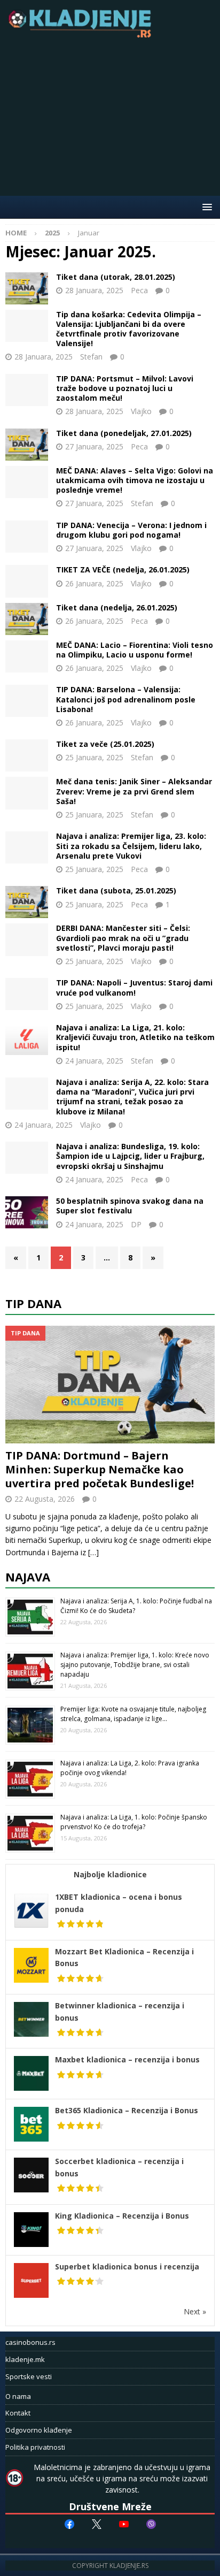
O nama (18, 2396)
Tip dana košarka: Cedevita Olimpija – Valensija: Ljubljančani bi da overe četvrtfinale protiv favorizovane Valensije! (129, 329)
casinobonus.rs (30, 2342)
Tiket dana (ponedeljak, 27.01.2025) (124, 433)
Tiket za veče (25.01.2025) (105, 744)
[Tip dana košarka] (27, 326)
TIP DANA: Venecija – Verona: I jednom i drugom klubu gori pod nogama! (131, 530)
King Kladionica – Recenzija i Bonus (122, 2216)
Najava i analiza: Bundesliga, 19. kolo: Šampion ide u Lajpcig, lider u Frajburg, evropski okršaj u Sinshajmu (130, 1156)
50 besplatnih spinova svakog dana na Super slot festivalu (130, 1206)
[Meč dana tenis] (27, 793)
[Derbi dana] (27, 939)
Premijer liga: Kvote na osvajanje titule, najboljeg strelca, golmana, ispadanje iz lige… (133, 1714)
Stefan (91, 357)
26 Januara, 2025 (94, 583)
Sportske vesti (29, 2376)
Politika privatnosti (35, 2447)
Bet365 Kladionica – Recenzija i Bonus (127, 2110)
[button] (205, 207)
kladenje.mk (25, 2359)
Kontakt (18, 2413)
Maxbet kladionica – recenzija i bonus (127, 2059)
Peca (139, 290)
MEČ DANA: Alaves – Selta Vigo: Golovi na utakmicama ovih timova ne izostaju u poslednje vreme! (135, 480)
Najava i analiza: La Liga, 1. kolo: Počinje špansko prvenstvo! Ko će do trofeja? (134, 1822)
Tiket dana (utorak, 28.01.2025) (116, 277)
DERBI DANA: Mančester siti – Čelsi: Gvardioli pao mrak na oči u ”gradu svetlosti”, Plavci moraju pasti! (123, 938)
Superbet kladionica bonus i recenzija (127, 2267)
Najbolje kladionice (110, 1874)
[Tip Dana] (27, 390)
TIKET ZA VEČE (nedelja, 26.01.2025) (123, 570)
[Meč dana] (27, 482)
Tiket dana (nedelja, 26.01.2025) (117, 607)
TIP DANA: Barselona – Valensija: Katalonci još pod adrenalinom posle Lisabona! (126, 699)
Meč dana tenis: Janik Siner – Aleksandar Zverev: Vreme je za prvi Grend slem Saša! (134, 791)
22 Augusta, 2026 (45, 1499)
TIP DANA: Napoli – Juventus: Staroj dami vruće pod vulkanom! (134, 987)
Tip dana (33, 1303)
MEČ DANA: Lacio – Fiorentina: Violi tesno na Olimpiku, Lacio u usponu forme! (135, 650)
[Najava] (27, 847)
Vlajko (141, 411)
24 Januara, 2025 (94, 1061)
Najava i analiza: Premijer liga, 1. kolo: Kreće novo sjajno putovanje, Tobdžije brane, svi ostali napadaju (135, 1665)
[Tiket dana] (27, 288)
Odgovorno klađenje (39, 2430)
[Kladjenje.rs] (82, 35)
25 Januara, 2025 (94, 757)
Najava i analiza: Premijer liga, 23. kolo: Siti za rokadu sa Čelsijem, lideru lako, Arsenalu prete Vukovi (131, 846)
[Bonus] (27, 1212)
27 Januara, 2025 (94, 446)
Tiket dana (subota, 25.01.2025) (116, 890)
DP (136, 1224)
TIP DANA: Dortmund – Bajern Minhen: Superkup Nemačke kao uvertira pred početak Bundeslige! (100, 1469)
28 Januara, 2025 (94, 290)
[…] (93, 1552)
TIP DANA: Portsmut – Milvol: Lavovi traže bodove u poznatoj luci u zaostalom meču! (125, 388)
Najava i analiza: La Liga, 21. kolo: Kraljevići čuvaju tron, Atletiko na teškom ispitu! (135, 1037)
